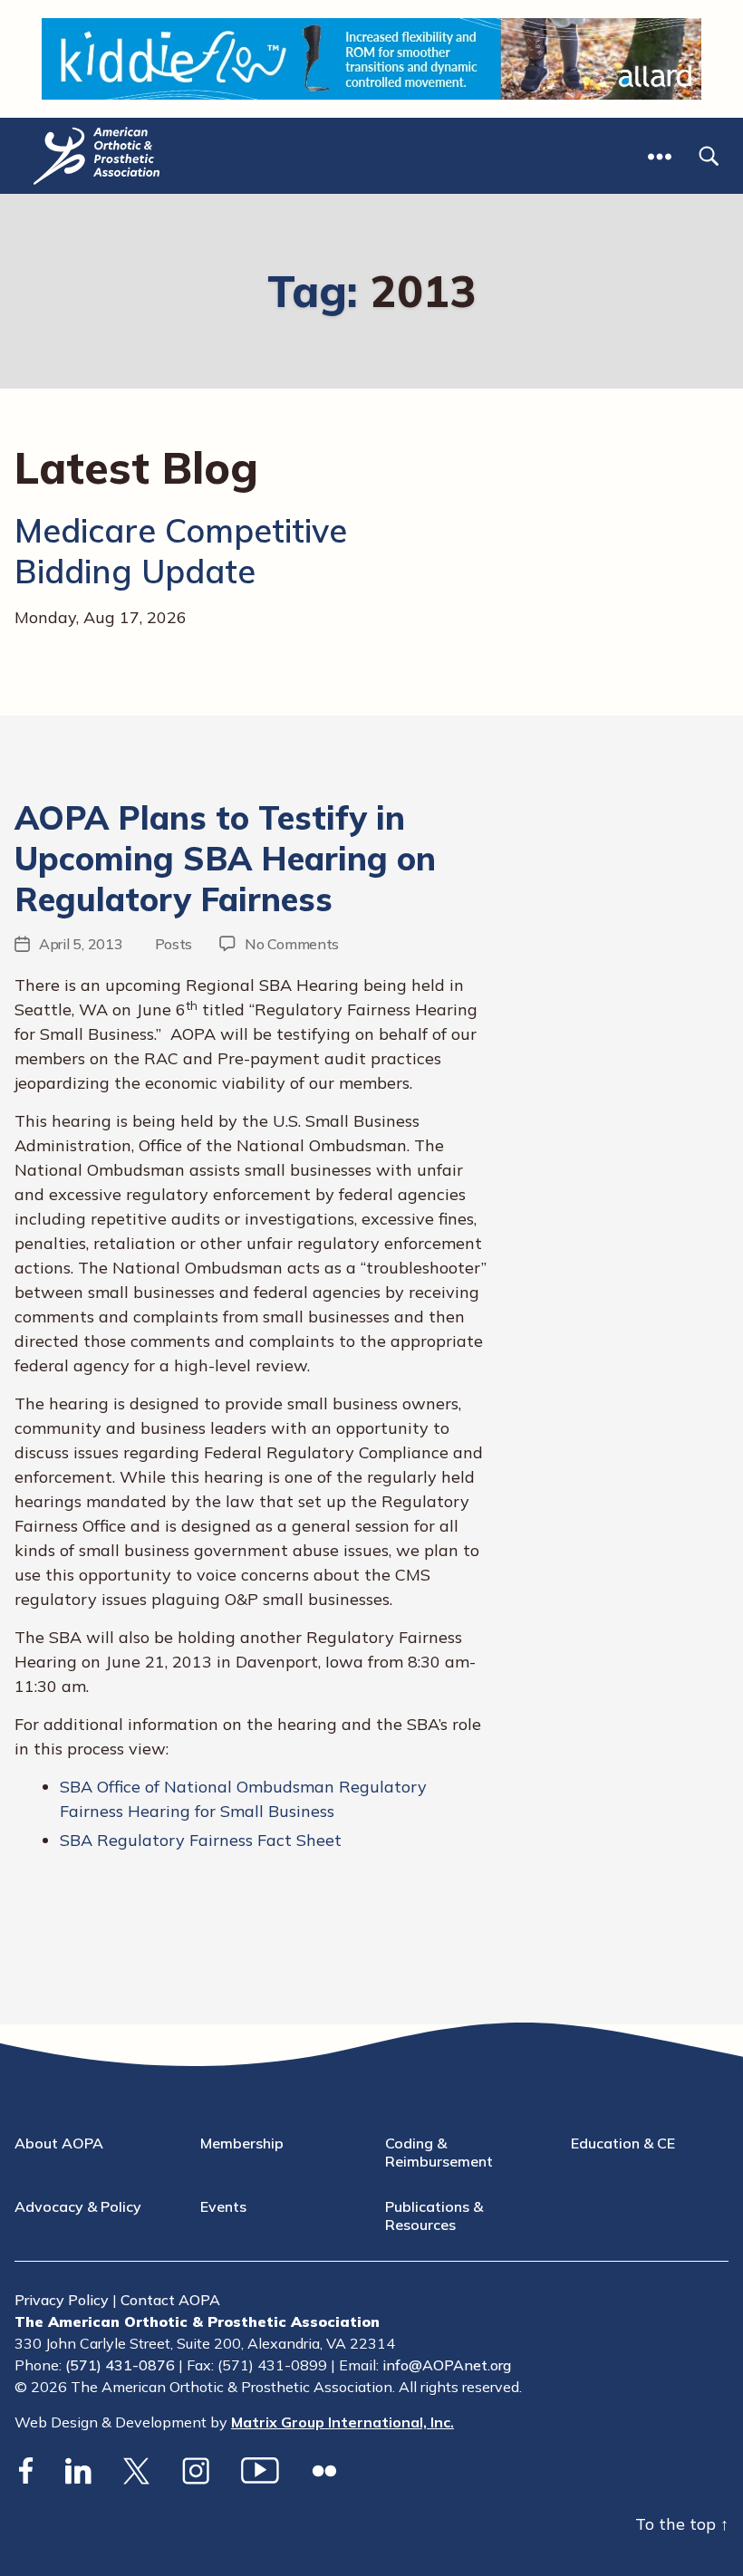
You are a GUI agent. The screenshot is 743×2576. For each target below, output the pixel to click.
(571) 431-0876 (120, 2365)
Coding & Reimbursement (439, 2152)
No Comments (292, 944)
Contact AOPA (170, 2300)
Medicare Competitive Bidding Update (181, 551)
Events (223, 2206)
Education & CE (623, 2143)
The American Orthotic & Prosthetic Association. (233, 2387)
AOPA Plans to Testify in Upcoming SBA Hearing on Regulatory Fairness (225, 858)
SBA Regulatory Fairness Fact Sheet (201, 1840)
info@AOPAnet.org (447, 2365)
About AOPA (59, 2143)
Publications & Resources (434, 2216)
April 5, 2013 (81, 944)
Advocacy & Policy (78, 2206)
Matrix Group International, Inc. (343, 2422)
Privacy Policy (62, 2300)
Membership (242, 2143)
